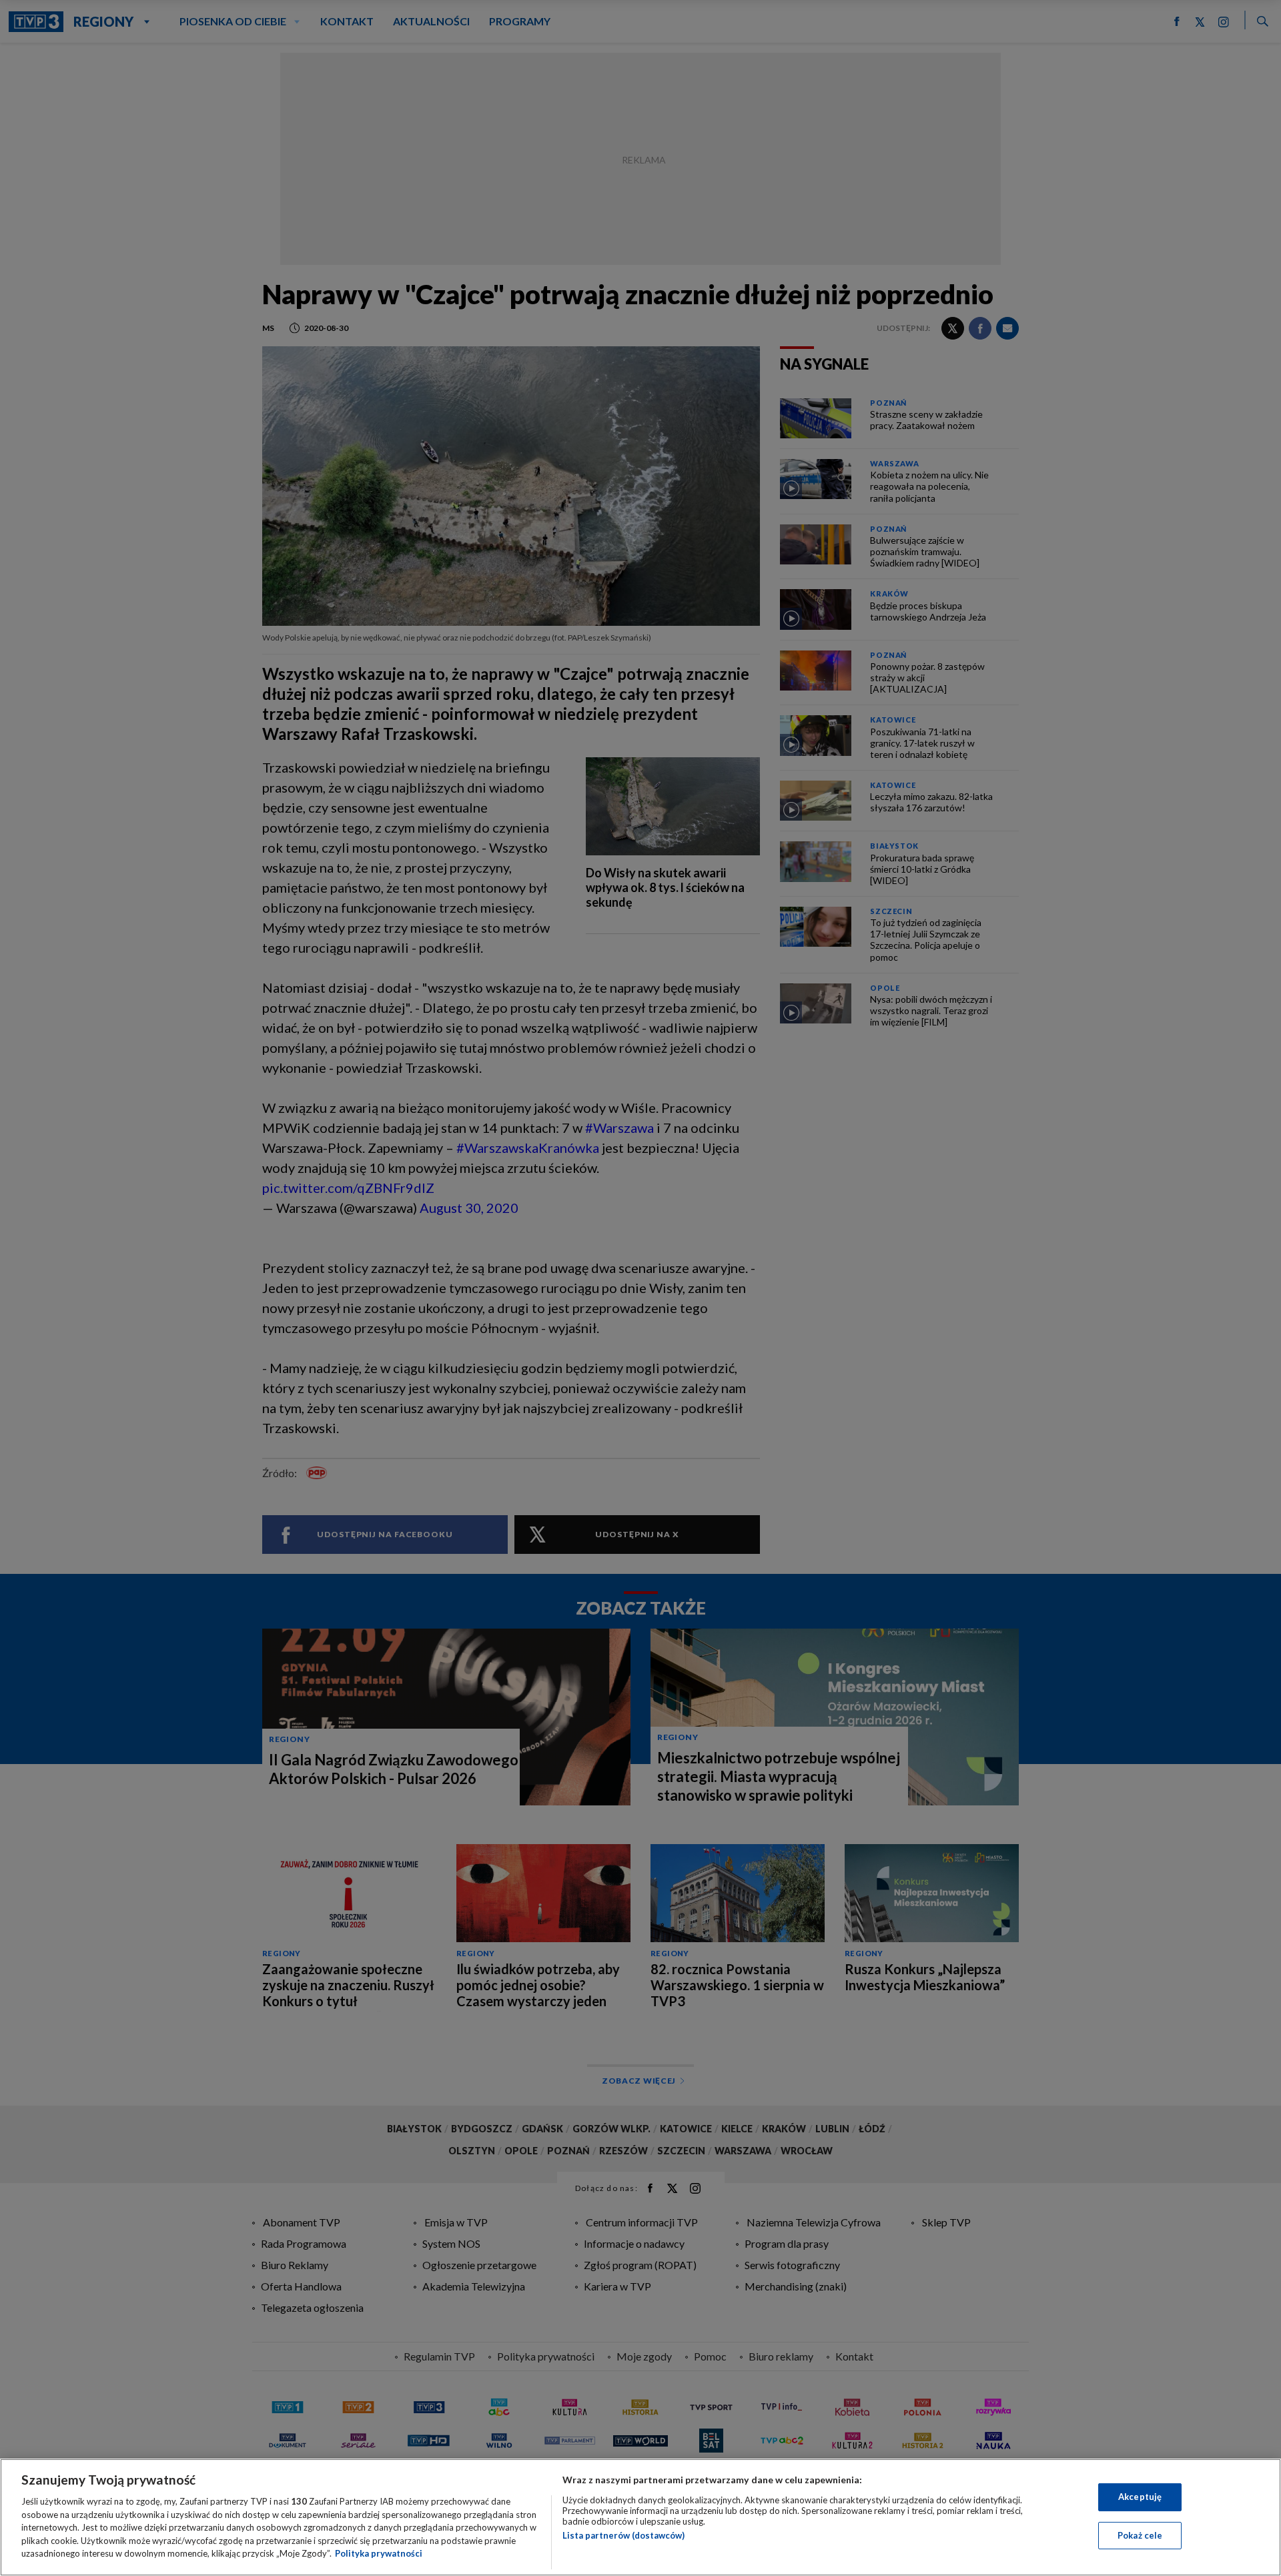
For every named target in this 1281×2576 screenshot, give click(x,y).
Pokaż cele (1140, 2535)
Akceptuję (1140, 2497)
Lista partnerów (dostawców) (623, 2535)
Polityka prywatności (379, 2553)
